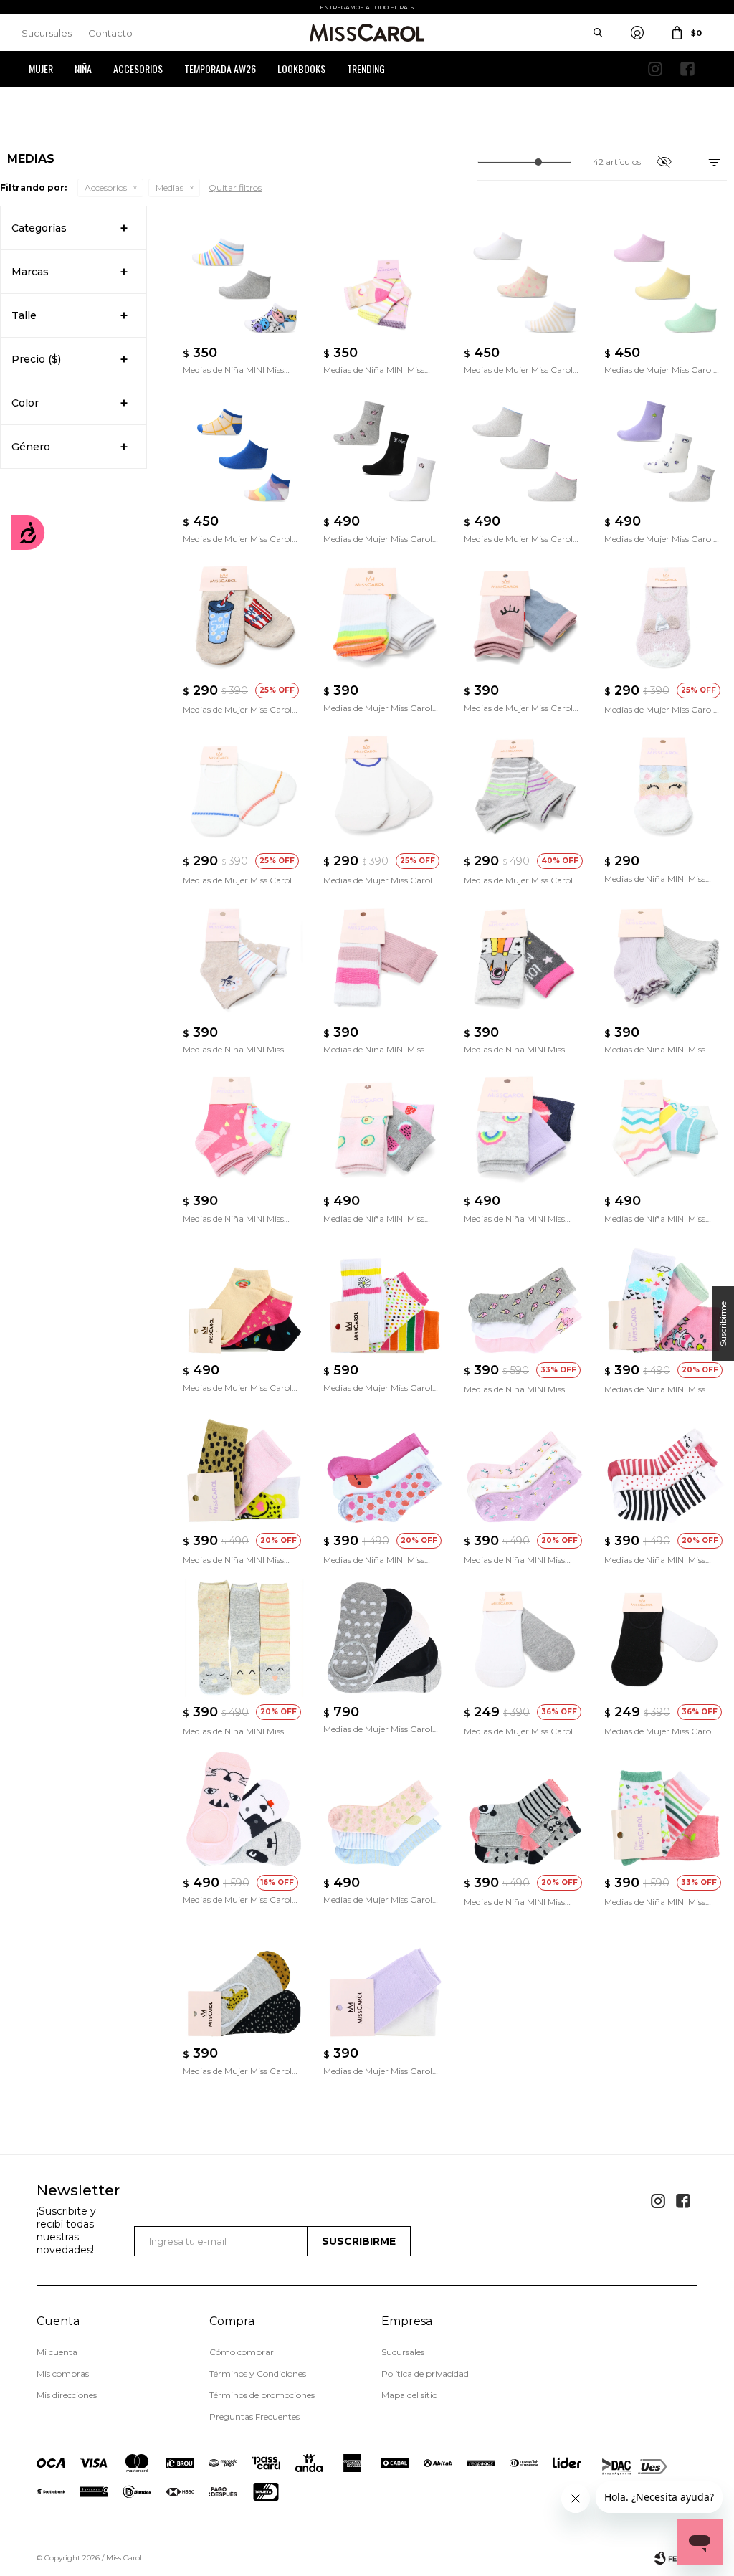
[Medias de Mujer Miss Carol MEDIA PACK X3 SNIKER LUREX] (244, 1296)
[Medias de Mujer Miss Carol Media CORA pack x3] (385, 1809)
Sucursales (47, 33)
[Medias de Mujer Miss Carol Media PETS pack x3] (244, 1809)
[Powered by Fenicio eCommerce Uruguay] (676, 2558)
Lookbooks (301, 68)
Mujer (41, 68)
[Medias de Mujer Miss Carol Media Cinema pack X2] (244, 617)
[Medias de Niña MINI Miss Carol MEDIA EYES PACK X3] (666, 1468)
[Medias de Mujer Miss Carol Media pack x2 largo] (385, 1979)
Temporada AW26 (220, 68)
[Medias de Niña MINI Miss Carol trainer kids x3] (244, 279)
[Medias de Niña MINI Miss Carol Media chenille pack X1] (666, 788)
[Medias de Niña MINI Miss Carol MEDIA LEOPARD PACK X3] (244, 1468)
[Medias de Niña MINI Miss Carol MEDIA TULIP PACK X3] (525, 1468)
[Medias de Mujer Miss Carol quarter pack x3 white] (385, 448)
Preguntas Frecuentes (254, 2416)
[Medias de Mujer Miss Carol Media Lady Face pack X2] (525, 617)
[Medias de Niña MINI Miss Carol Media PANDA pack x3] (525, 1809)
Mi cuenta (57, 2352)
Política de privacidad (425, 2373)
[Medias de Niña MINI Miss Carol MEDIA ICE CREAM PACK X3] (525, 1296)
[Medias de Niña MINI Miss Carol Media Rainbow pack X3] (525, 1128)
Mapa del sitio (409, 2395)
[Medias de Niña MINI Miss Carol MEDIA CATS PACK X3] (666, 1296)
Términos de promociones (262, 2395)
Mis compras (63, 2373)
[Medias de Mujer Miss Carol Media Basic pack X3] (385, 788)
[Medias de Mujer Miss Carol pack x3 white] (525, 448)
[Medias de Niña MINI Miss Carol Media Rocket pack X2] (525, 959)
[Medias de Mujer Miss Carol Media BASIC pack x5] (385, 1638)
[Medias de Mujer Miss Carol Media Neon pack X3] (525, 788)
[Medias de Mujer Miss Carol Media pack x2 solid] (525, 1638)
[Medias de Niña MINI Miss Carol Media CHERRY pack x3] (666, 1809)
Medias (170, 187)
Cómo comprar (242, 2352)
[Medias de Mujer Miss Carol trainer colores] (666, 279)
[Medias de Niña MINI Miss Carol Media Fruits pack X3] (385, 1128)
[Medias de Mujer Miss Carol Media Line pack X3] (244, 788)
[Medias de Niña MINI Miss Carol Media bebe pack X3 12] (244, 959)
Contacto (110, 33)
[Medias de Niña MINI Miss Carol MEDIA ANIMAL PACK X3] (244, 1638)
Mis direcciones (67, 2395)
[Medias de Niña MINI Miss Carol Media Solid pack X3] (666, 959)
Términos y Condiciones (258, 2373)
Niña (83, 68)
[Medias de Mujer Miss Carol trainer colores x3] (244, 448)
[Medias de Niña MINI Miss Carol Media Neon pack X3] (244, 1128)
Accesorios (138, 68)
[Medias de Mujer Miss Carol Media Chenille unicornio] (666, 617)
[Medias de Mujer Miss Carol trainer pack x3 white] (525, 279)
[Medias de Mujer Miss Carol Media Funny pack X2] (385, 617)
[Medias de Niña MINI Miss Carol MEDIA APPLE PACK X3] (385, 1468)
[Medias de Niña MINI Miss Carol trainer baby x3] (385, 279)
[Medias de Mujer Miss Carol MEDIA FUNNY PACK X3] (385, 1296)
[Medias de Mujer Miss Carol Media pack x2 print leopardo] (244, 1979)
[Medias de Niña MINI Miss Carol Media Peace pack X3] (666, 1128)
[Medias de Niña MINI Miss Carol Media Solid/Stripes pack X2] (385, 959)
